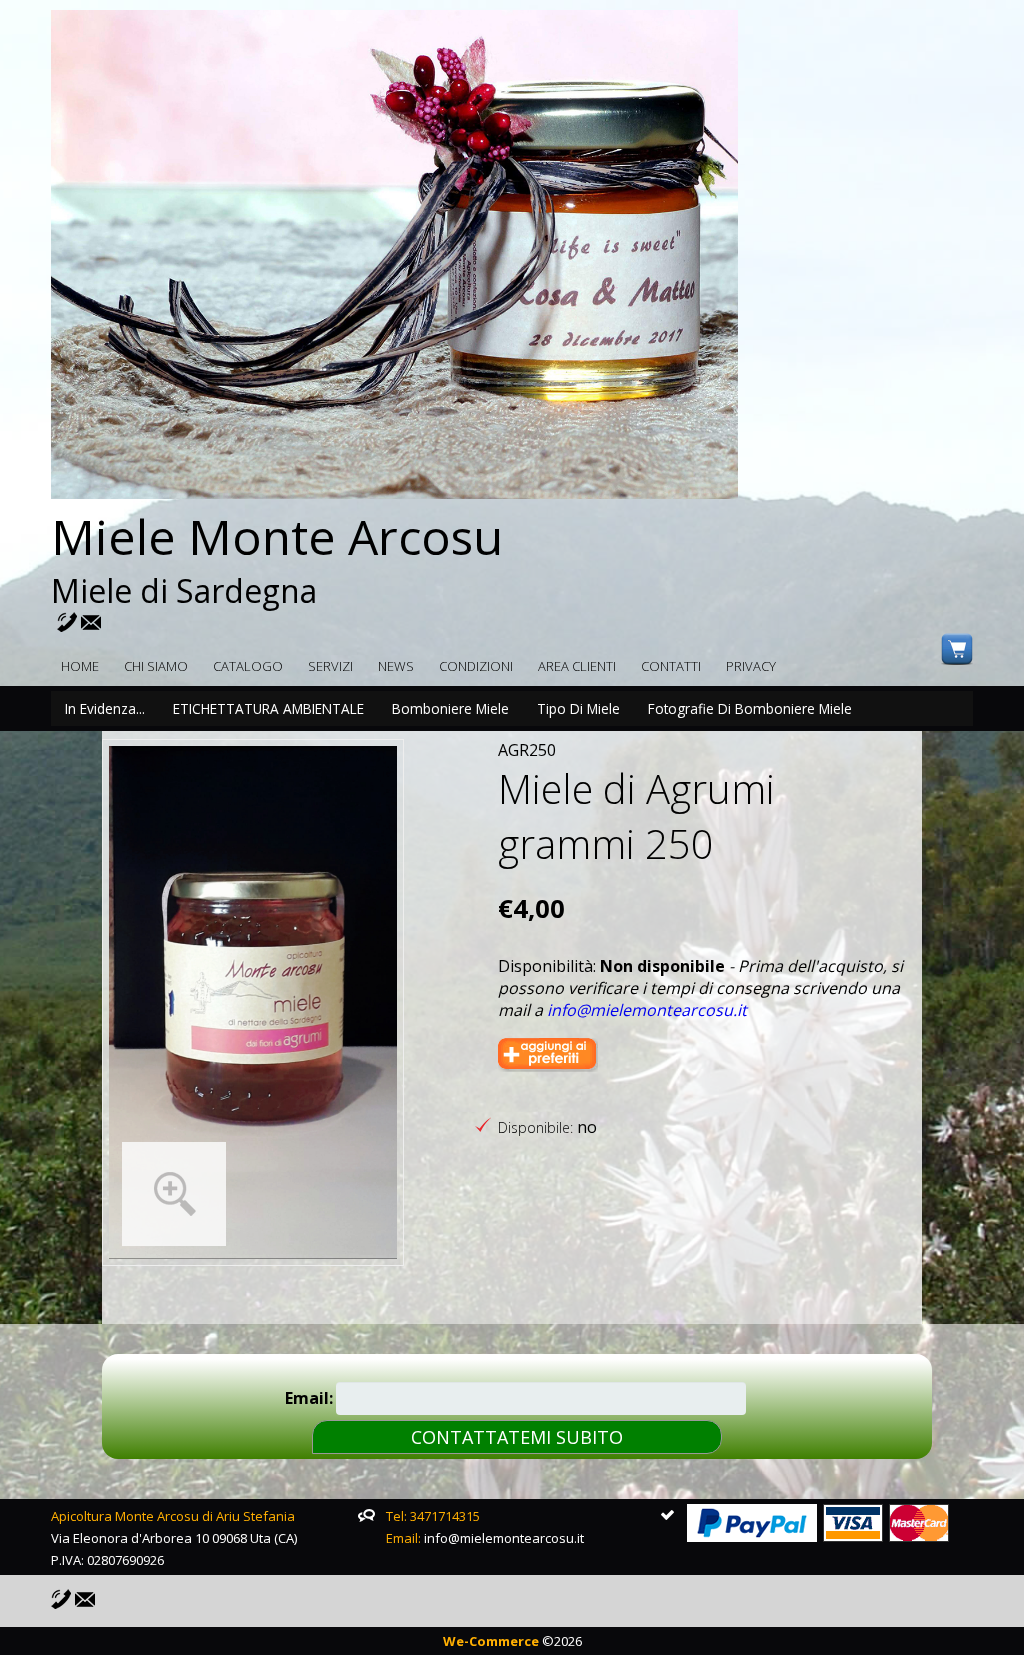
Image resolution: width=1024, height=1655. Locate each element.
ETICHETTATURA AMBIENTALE (268, 708)
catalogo (248, 666)
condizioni (476, 666)
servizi (330, 666)
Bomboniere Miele (450, 708)
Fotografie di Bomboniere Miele (750, 708)
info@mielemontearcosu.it (647, 1010)
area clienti (577, 666)
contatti (671, 666)
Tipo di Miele (578, 708)
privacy (751, 666)
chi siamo (156, 666)
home (80, 666)
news (396, 666)
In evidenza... (105, 708)
